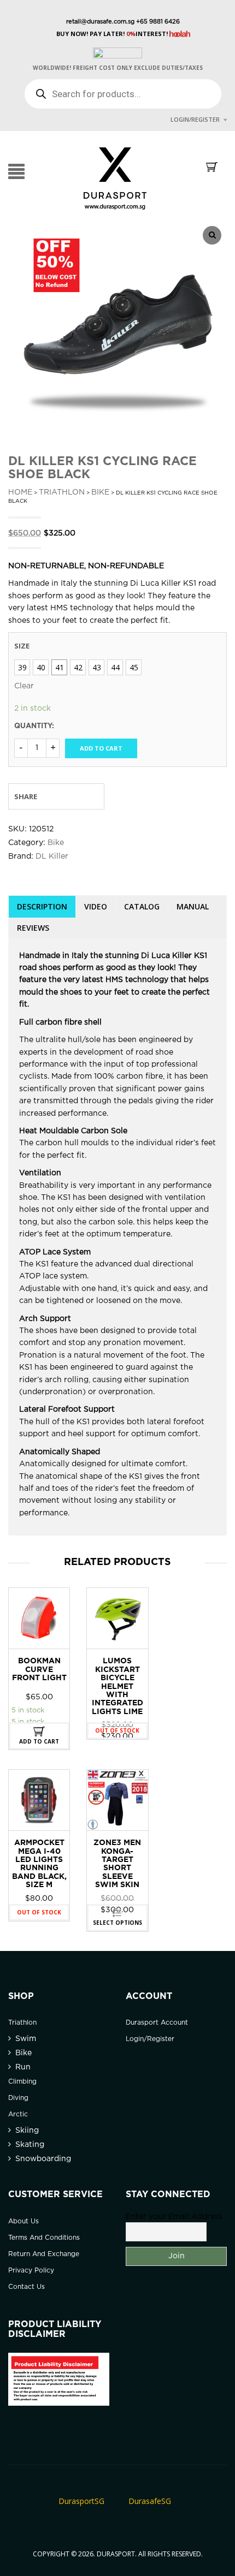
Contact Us (27, 2287)
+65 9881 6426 (157, 22)
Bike (100, 492)
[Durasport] (115, 178)
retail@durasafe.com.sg (100, 22)
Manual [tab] (193, 906)
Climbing (22, 2082)
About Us (23, 2221)
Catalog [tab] (142, 906)
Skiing (27, 2131)
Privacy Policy (31, 2271)
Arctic (18, 2114)
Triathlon (62, 492)
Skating (30, 2145)
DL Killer (52, 856)
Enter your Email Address (174, 2217)
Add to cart (101, 748)
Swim (26, 2039)
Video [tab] (96, 906)
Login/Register (195, 119)
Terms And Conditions (44, 2238)
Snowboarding (43, 2159)
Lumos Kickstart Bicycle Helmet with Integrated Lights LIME (117, 1686)
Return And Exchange (44, 2254)
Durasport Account (157, 2023)
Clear (24, 686)
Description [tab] (42, 906)
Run (23, 2067)
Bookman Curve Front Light (39, 1670)
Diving (18, 2098)
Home (20, 492)
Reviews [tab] (33, 928)
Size (22, 646)
